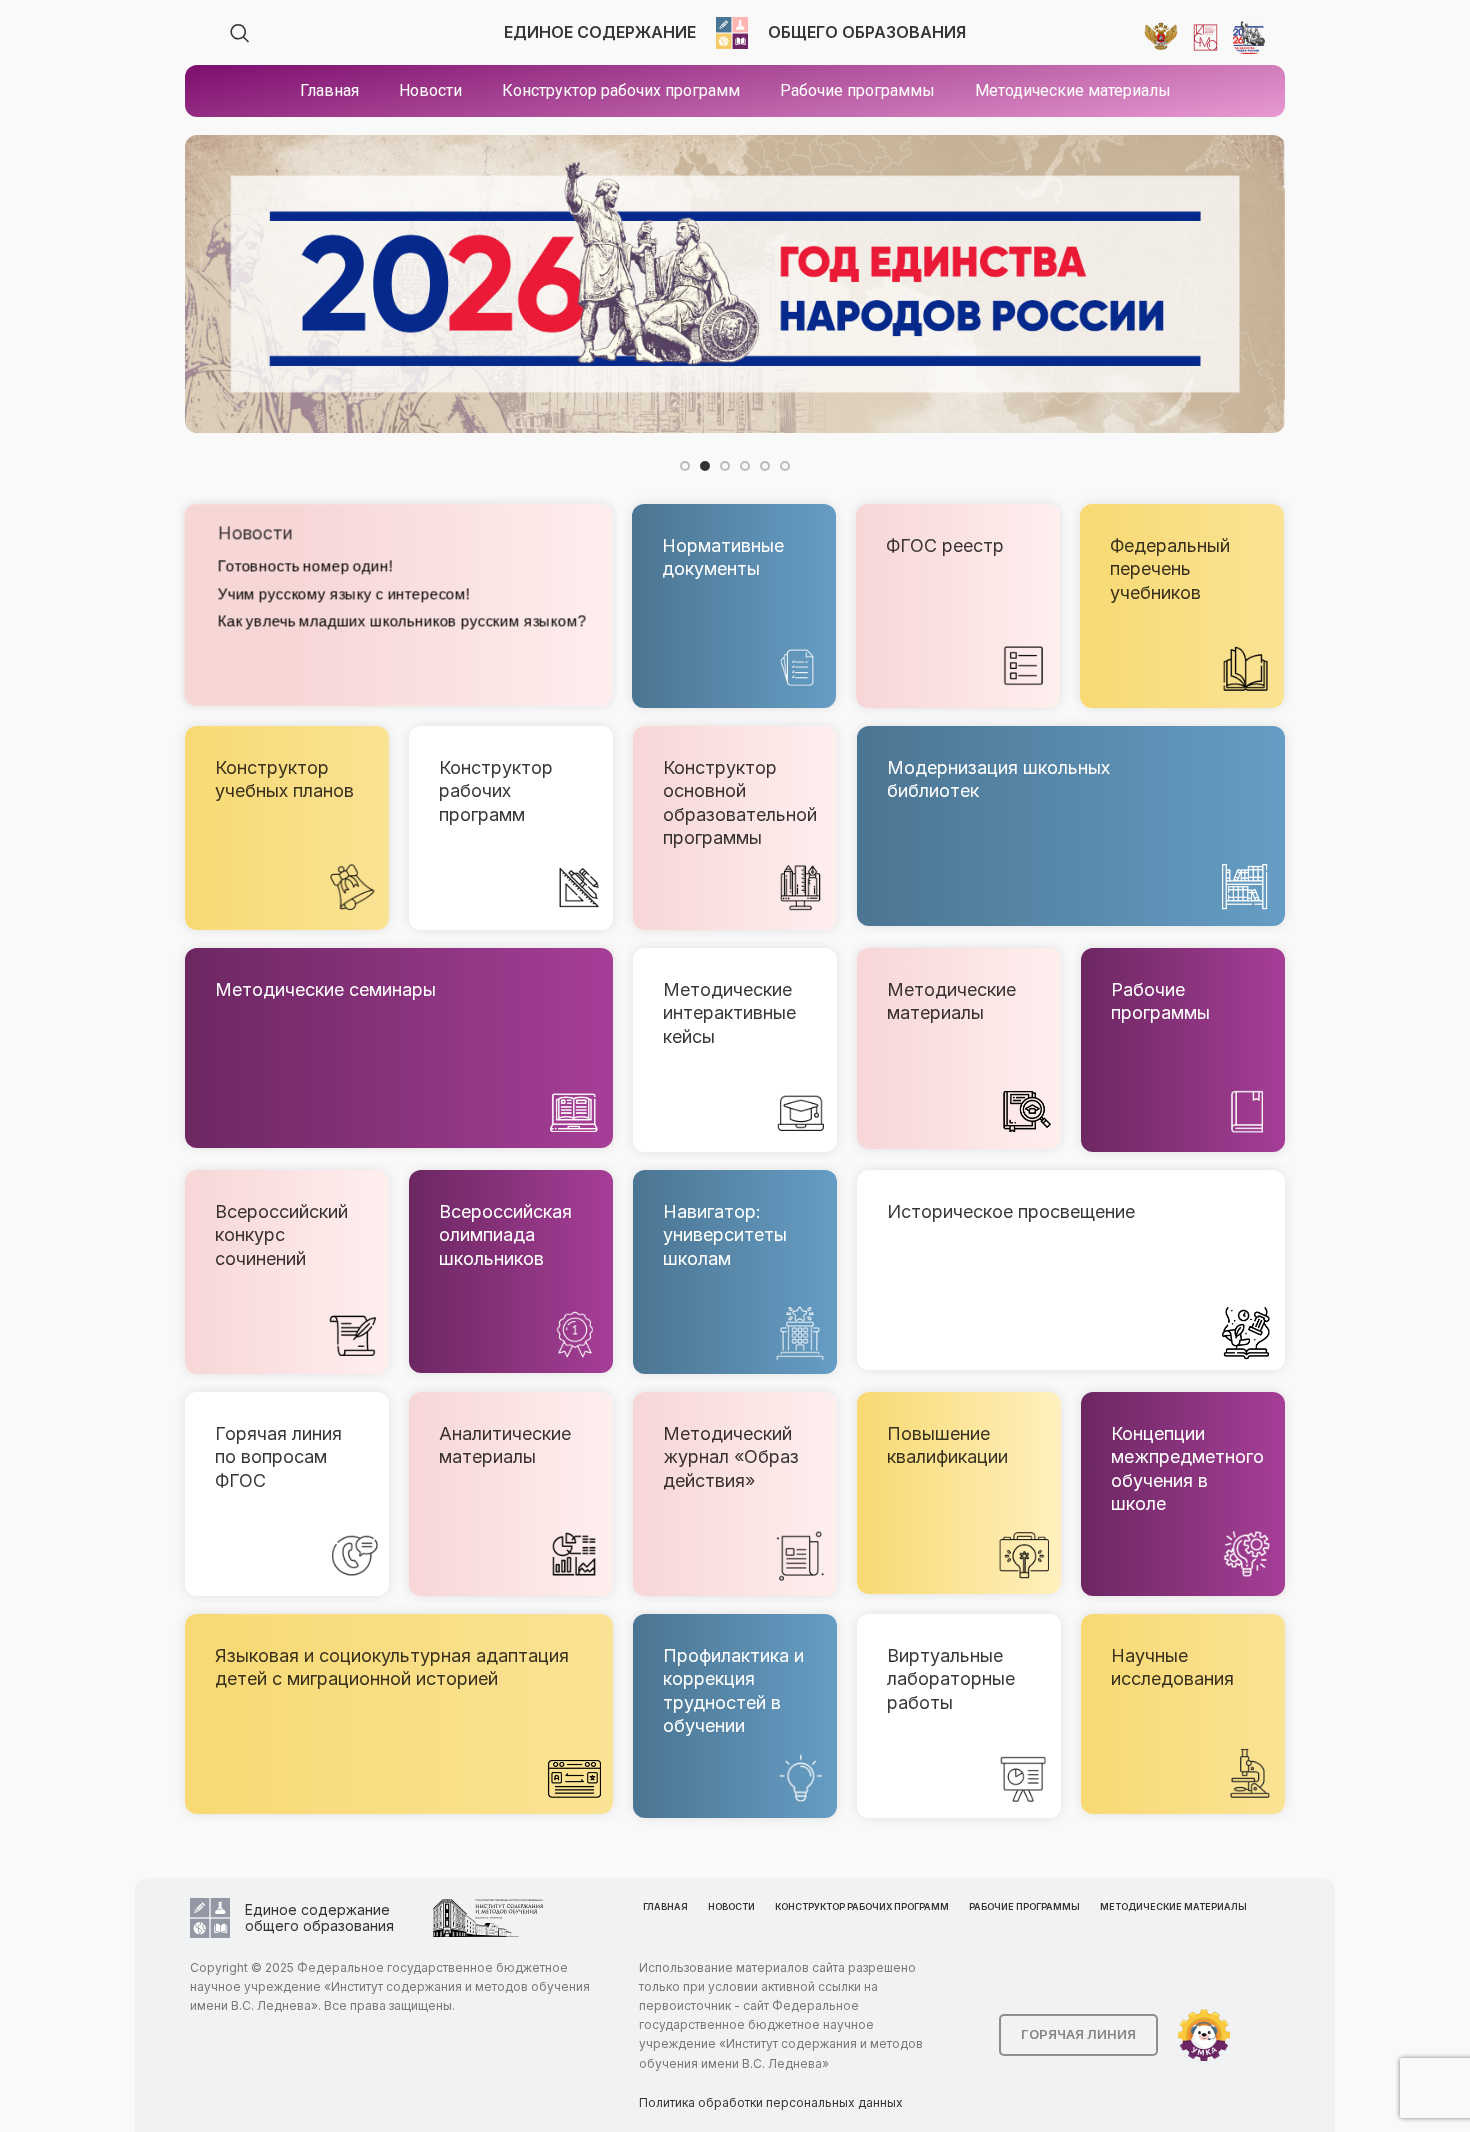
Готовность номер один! (304, 566)
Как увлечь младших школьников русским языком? (401, 620)
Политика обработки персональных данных (771, 2102)
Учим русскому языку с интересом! (343, 593)
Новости (254, 533)
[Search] (240, 33)
